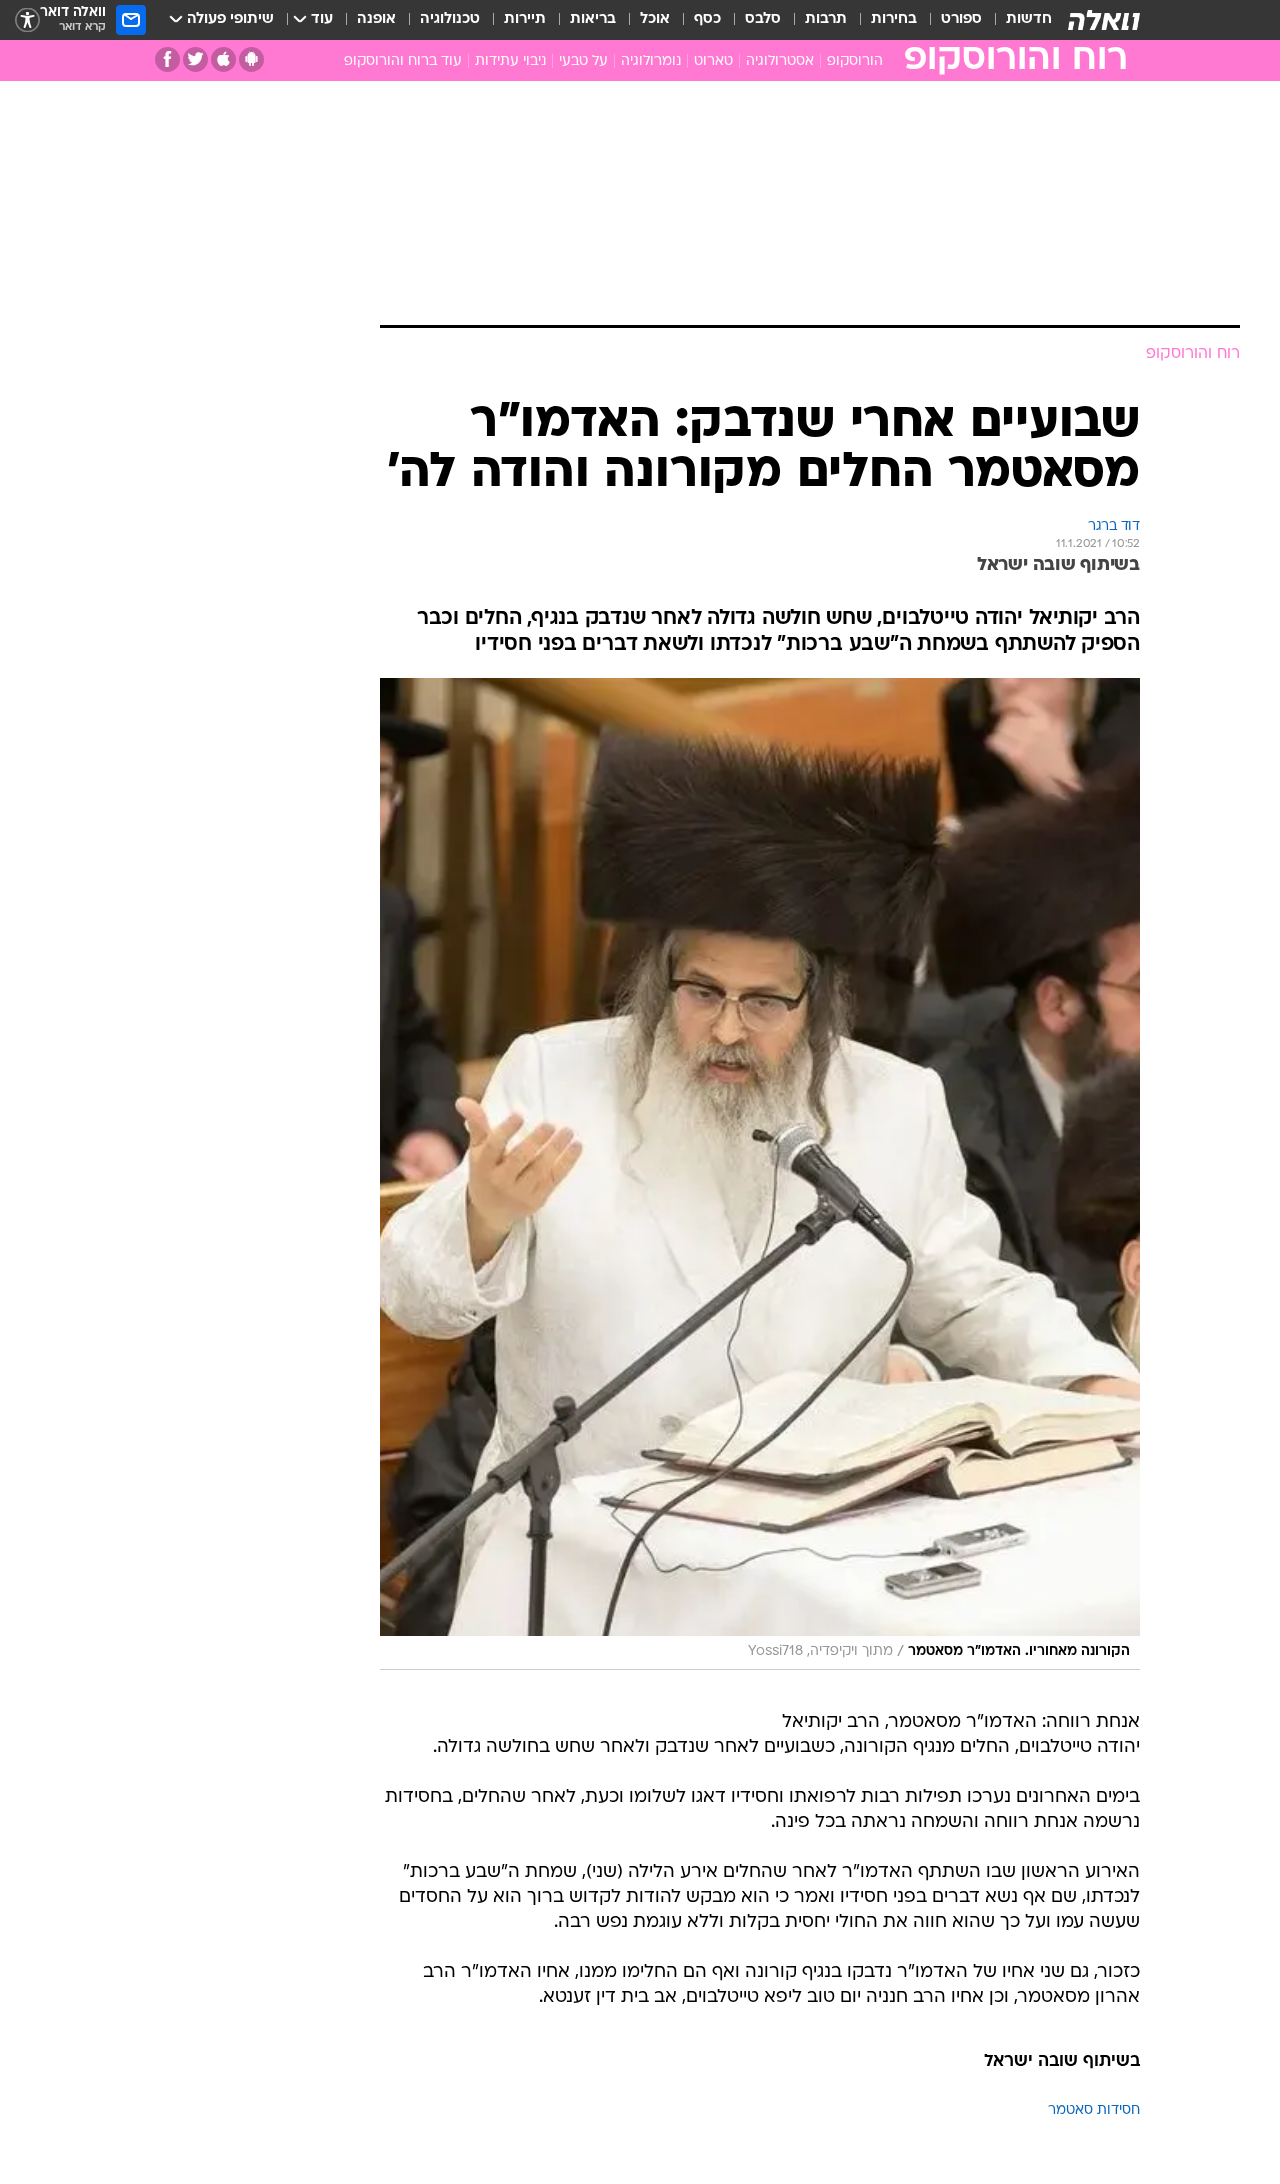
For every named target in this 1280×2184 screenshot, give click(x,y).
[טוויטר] (195, 59)
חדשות (1029, 19)
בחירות (894, 19)
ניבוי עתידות (510, 61)
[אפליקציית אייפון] (223, 59)
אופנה (376, 19)
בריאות (593, 19)
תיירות (525, 19)
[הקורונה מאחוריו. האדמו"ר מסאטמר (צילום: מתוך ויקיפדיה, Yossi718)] (760, 1174)
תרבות (826, 19)
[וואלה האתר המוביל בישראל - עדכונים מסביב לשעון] (1104, 20)
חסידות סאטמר (1094, 2110)
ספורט (961, 19)
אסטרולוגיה (780, 61)
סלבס (763, 19)
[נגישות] (27, 20)
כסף (707, 19)
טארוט (713, 61)
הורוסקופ (855, 61)
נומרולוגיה (651, 61)
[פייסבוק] (167, 59)
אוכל (655, 19)
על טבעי (583, 61)
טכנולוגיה (450, 19)
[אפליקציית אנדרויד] (251, 59)
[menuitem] (1017, 20)
